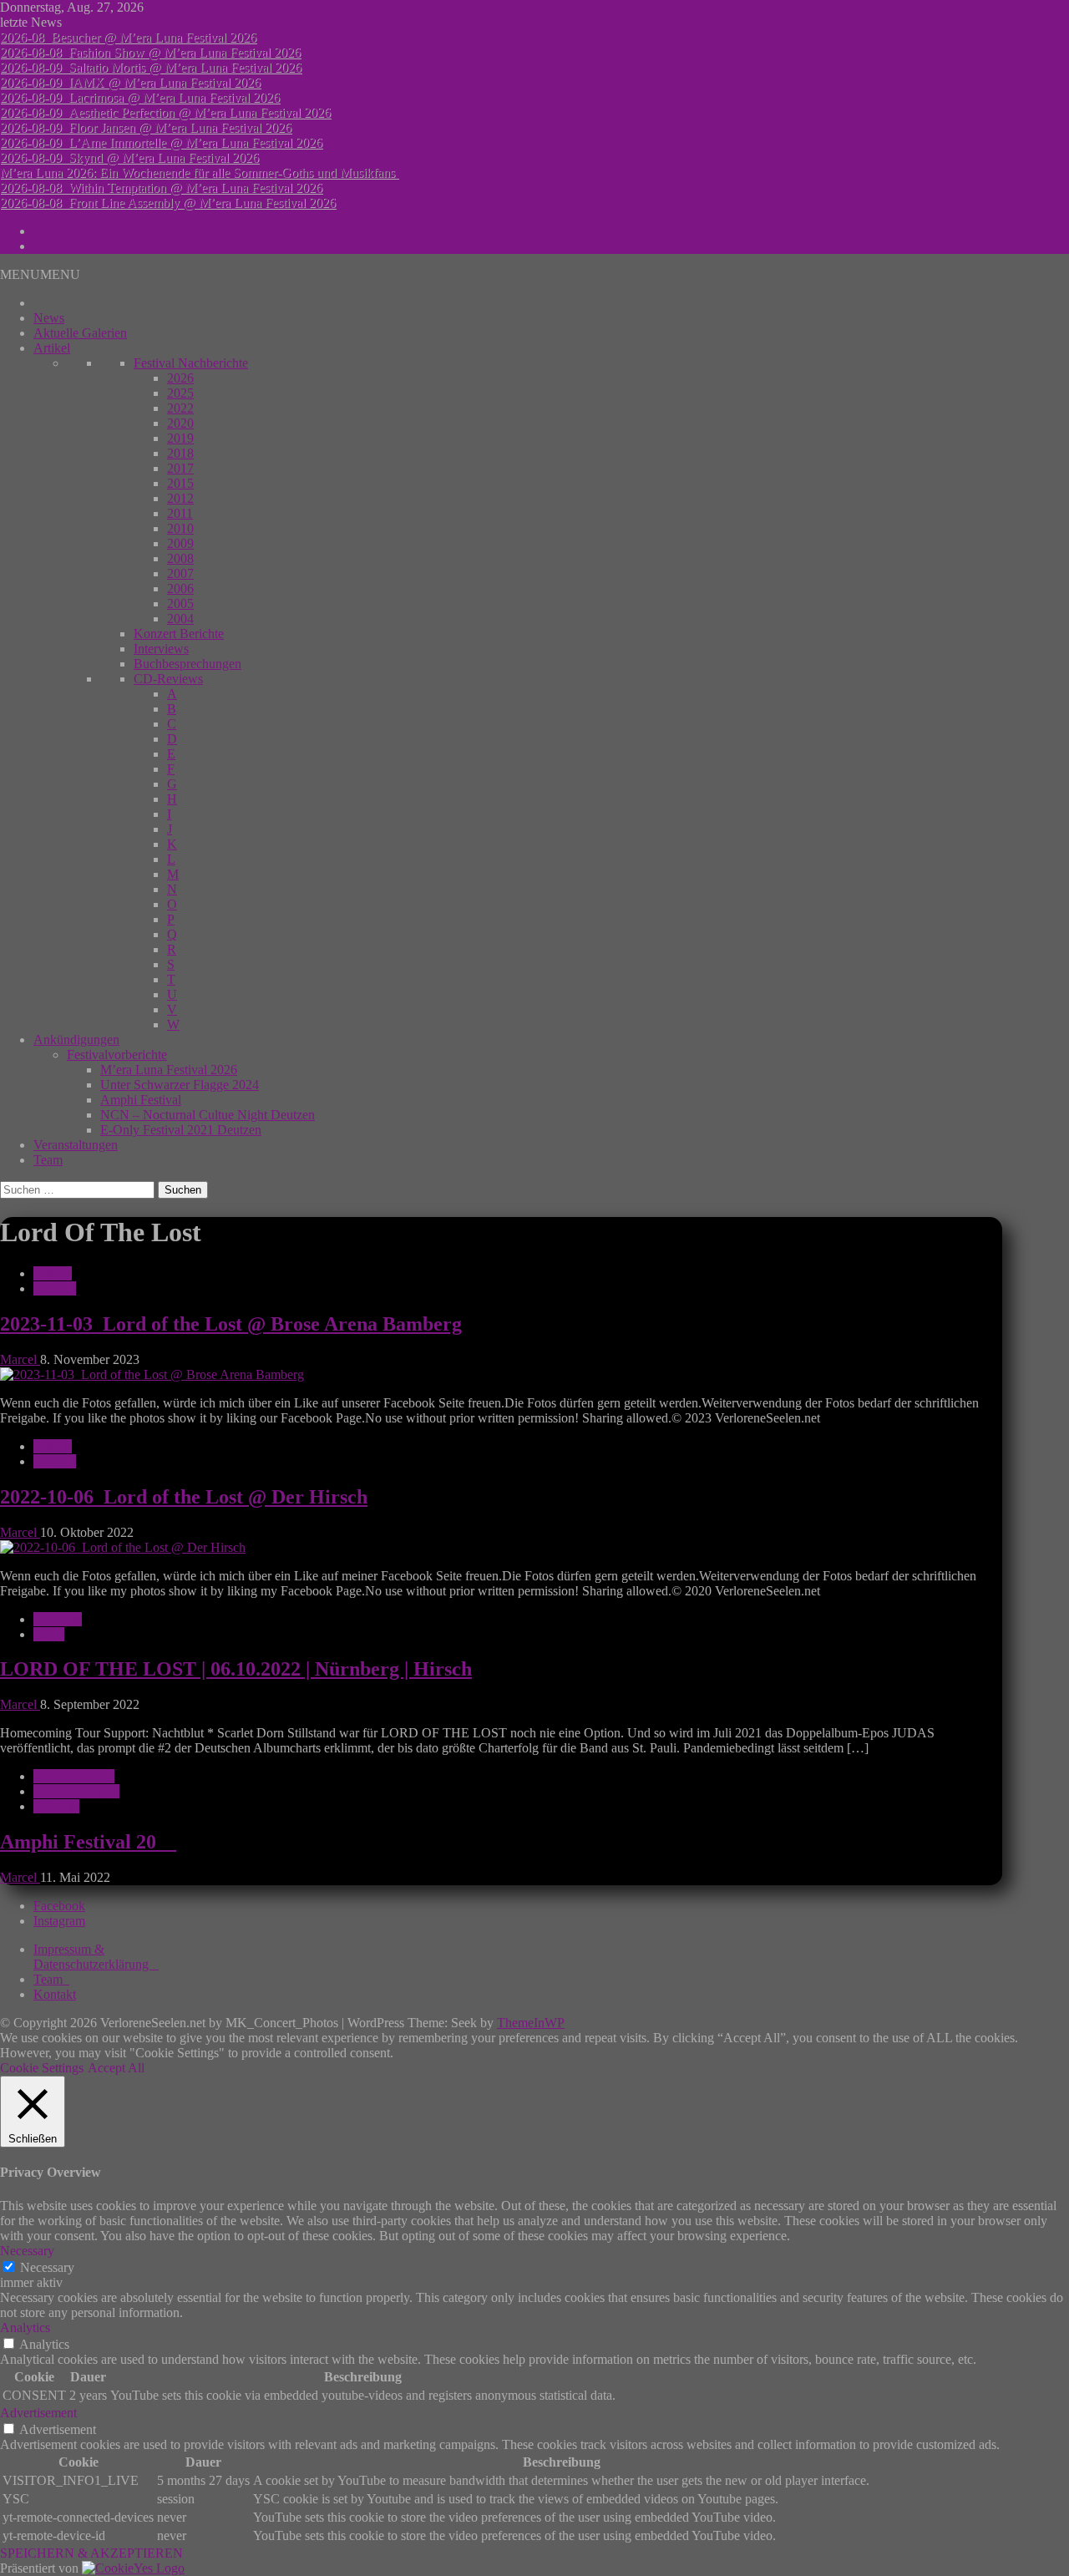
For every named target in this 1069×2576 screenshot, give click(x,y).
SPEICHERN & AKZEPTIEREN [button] (91, 2553)
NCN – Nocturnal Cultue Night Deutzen (208, 1115)
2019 (180, 438)
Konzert (55, 1288)
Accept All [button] (116, 2068)
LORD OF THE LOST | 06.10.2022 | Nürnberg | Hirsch (236, 1669)
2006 (180, 588)
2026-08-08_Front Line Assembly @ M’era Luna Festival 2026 (168, 203)
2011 (180, 513)
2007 (180, 573)
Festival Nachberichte (191, 363)
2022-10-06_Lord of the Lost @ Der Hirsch (184, 1497)
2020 (180, 423)
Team (48, 1160)
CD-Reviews (168, 679)
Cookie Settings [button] (42, 2068)
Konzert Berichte (179, 634)
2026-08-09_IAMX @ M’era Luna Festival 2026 (130, 82)
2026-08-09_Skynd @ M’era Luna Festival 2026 (129, 157)
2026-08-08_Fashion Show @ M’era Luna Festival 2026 (150, 52)
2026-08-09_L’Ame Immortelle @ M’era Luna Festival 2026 (161, 142)
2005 (180, 603)
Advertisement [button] (38, 2413)
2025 (180, 393)
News (49, 318)
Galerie (53, 1273)
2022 (180, 408)
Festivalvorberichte (117, 1055)
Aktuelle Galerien (80, 333)
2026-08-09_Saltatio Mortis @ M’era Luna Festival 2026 (151, 67)
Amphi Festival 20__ (88, 1842)
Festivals (56, 1806)
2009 (180, 543)
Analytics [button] (25, 2328)
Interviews (161, 649)
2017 (180, 468)
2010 (180, 528)
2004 (180, 619)
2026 (180, 378)
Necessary (47, 2267)
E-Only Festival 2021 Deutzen (181, 1130)
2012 (180, 498)
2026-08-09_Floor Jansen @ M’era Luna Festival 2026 (146, 127)
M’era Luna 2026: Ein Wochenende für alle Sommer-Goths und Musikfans (199, 172)
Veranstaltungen (76, 1145)
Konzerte (58, 1619)
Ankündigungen (76, 1040)
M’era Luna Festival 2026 (169, 1070)
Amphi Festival (141, 1100)
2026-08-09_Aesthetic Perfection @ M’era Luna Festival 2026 (165, 112)
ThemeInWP (531, 2023)
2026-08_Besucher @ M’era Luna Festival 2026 (128, 37)
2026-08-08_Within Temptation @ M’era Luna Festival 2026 (161, 188)
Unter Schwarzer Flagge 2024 (180, 1085)
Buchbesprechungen (187, 664)
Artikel (52, 348)
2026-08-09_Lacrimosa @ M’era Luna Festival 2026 (140, 97)
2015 (180, 483)
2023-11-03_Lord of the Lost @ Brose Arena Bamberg (231, 1324)
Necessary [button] (27, 2251)
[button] (40, 274)
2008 (180, 558)
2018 (180, 453)
